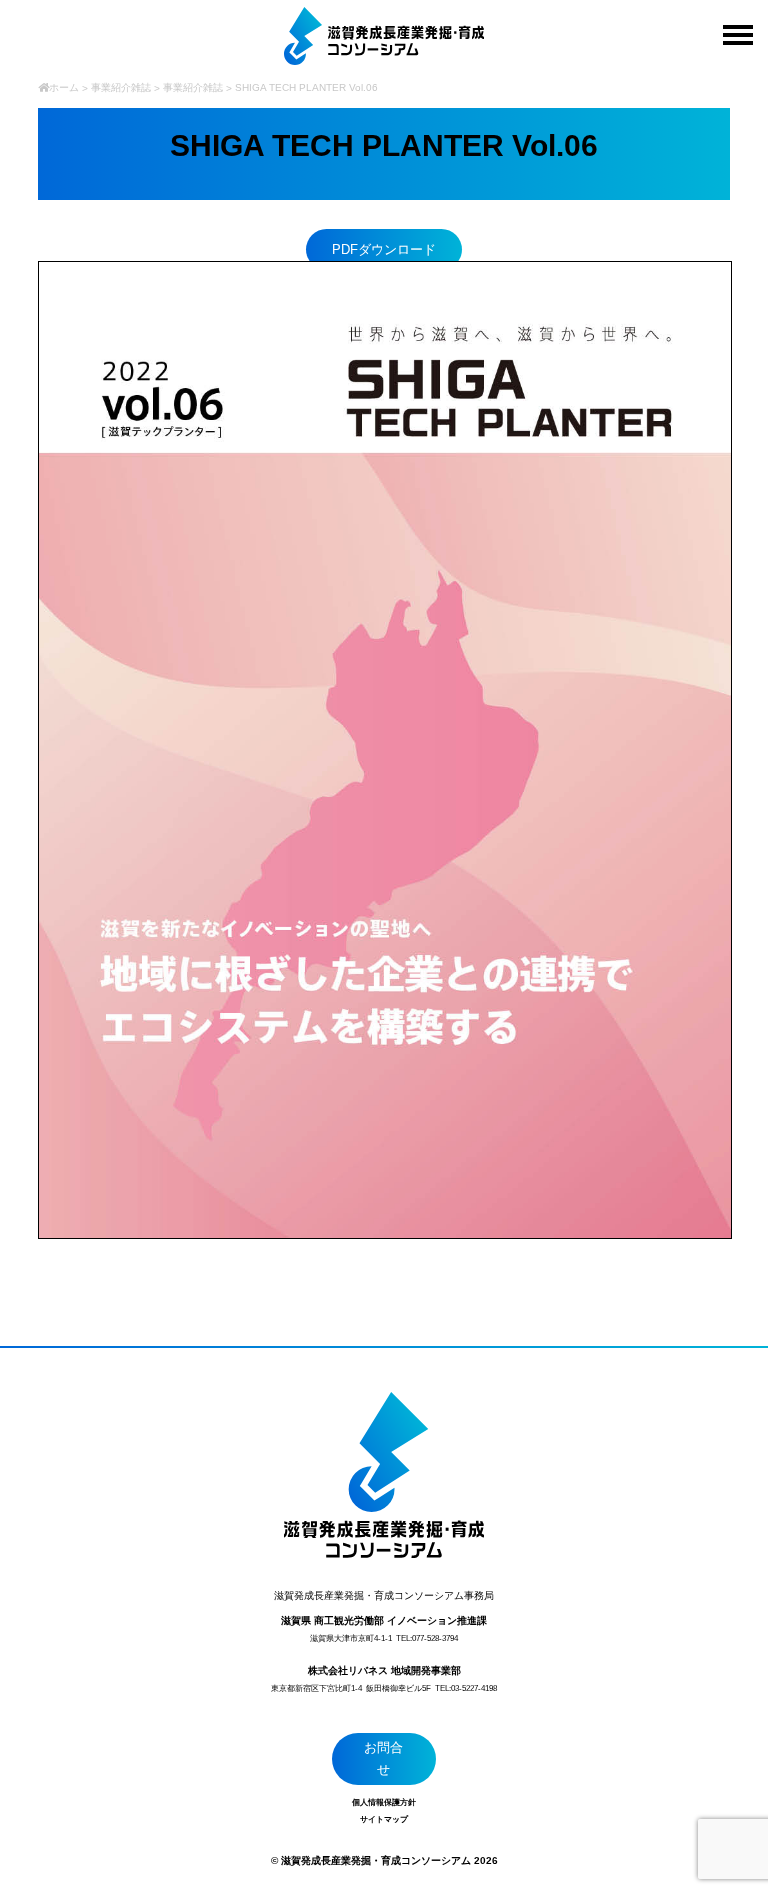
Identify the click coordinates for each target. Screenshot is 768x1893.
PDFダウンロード (384, 249)
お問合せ (383, 1758)
